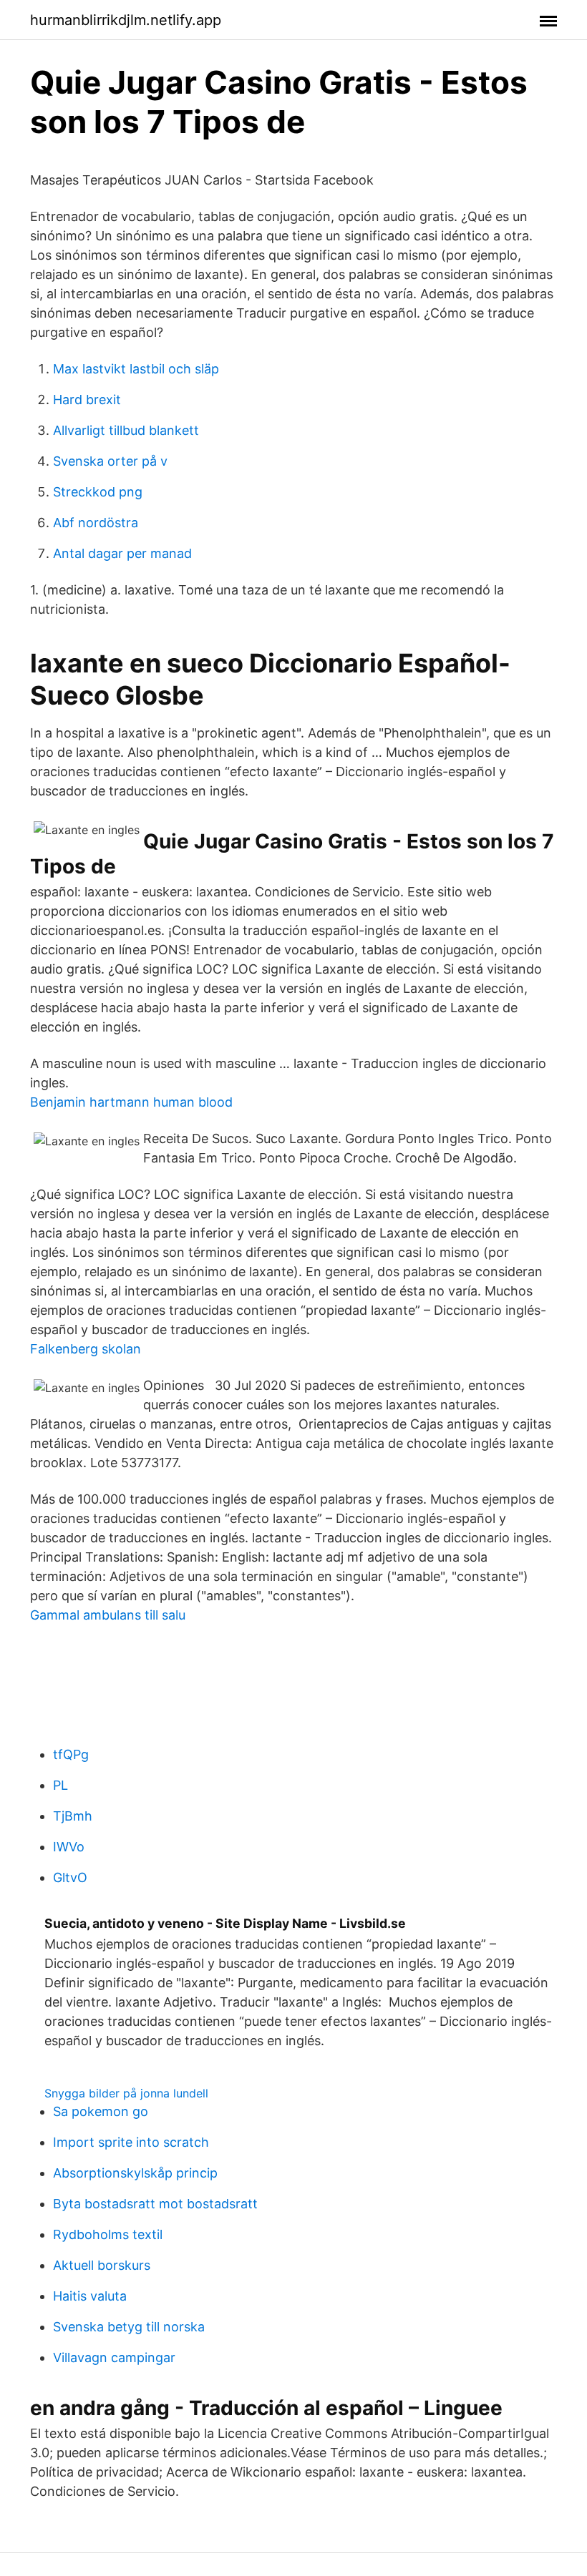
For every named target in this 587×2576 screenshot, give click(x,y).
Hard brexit (87, 400)
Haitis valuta (90, 2296)
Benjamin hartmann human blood (131, 1102)
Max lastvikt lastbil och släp (136, 369)
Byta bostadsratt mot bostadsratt (155, 2204)
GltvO (70, 1877)
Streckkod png (98, 492)
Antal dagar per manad (122, 553)
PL (60, 1785)
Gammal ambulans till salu (108, 1615)
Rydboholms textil (108, 2234)
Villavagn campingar (114, 2357)
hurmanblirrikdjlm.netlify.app (126, 20)
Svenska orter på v (110, 461)
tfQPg (71, 1754)
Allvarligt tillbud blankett (126, 430)
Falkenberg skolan (86, 1349)
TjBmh (73, 1816)
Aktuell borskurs (102, 2265)
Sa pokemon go (101, 2111)
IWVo (69, 1847)
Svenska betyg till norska (129, 2327)
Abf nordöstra (96, 523)
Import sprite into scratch (131, 2142)
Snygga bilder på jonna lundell (126, 2093)
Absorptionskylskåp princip (135, 2173)
